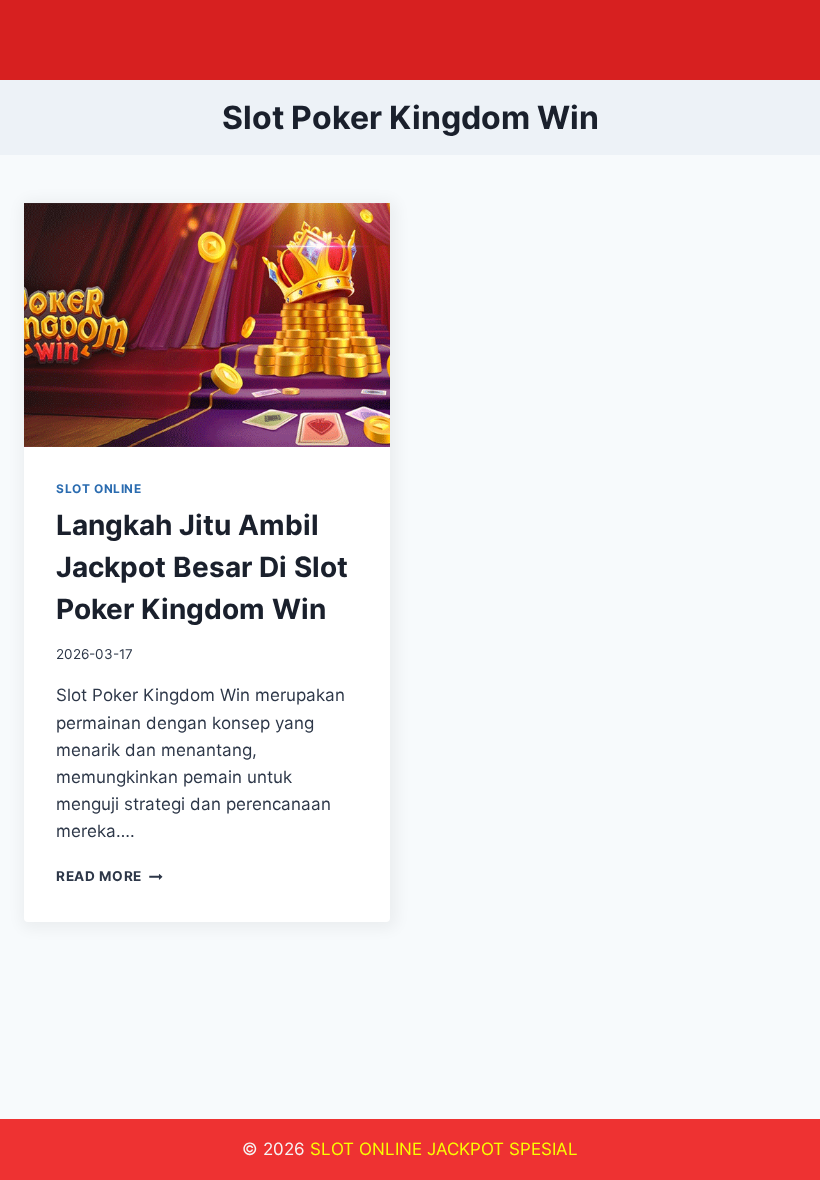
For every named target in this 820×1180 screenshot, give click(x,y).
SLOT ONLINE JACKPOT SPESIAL (444, 1149)
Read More (109, 876)
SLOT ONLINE (99, 488)
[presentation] (207, 325)
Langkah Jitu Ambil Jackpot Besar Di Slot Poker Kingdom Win (202, 567)
